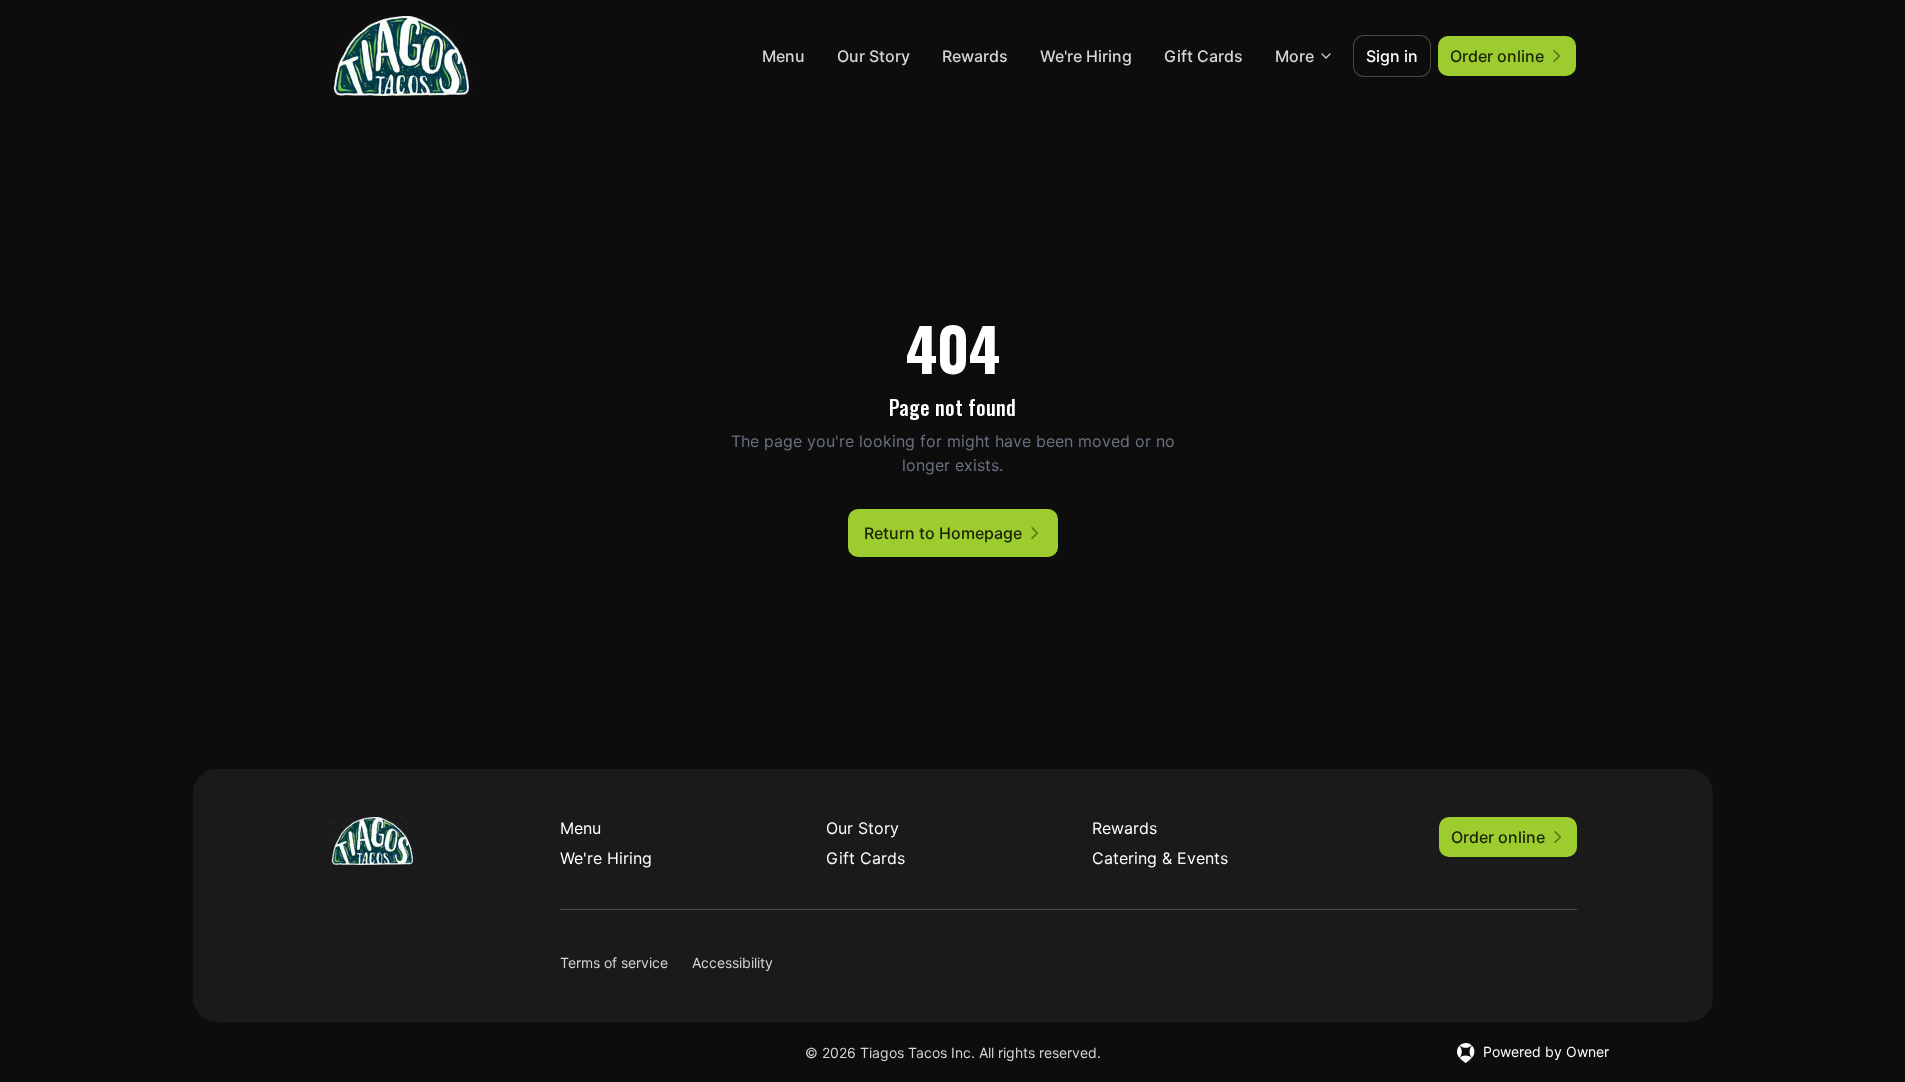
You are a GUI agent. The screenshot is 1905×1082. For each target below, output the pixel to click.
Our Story (873, 56)
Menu (783, 56)
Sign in (1392, 56)
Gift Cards (1203, 56)
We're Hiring (1086, 56)
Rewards (975, 56)
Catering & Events (1160, 858)
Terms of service (614, 962)
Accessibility (732, 962)
